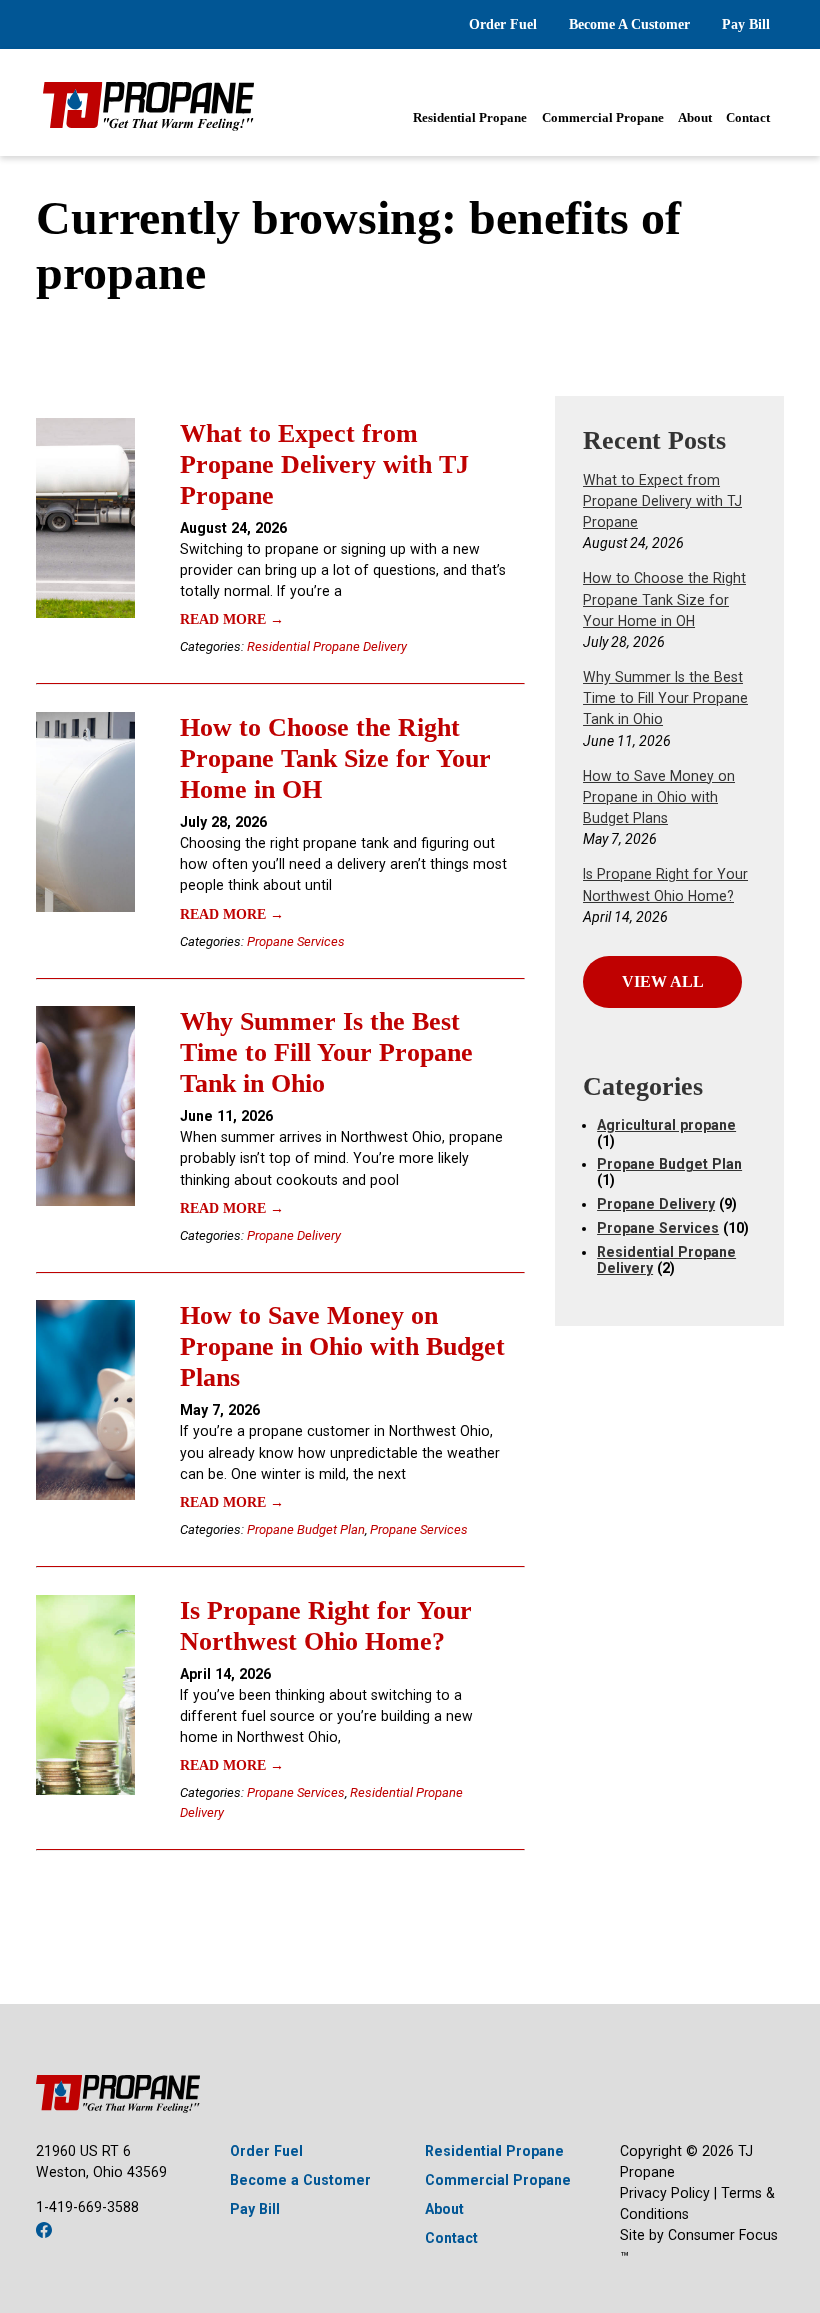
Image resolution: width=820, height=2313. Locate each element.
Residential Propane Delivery (327, 646)
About (695, 118)
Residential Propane (470, 118)
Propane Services (296, 941)
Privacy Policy (665, 2193)
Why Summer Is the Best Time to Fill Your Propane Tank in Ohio (326, 1052)
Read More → (232, 619)
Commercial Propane (603, 118)
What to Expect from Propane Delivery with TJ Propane (324, 464)
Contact (748, 118)
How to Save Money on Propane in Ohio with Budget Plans (342, 1346)
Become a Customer (300, 2180)
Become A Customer (629, 24)
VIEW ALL (663, 981)
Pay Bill (746, 24)
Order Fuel (503, 24)
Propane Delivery (294, 1235)
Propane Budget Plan (306, 1529)
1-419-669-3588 (87, 2207)
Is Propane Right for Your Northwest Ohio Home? (326, 1625)
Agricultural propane (666, 1125)
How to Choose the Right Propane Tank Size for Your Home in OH (335, 758)
